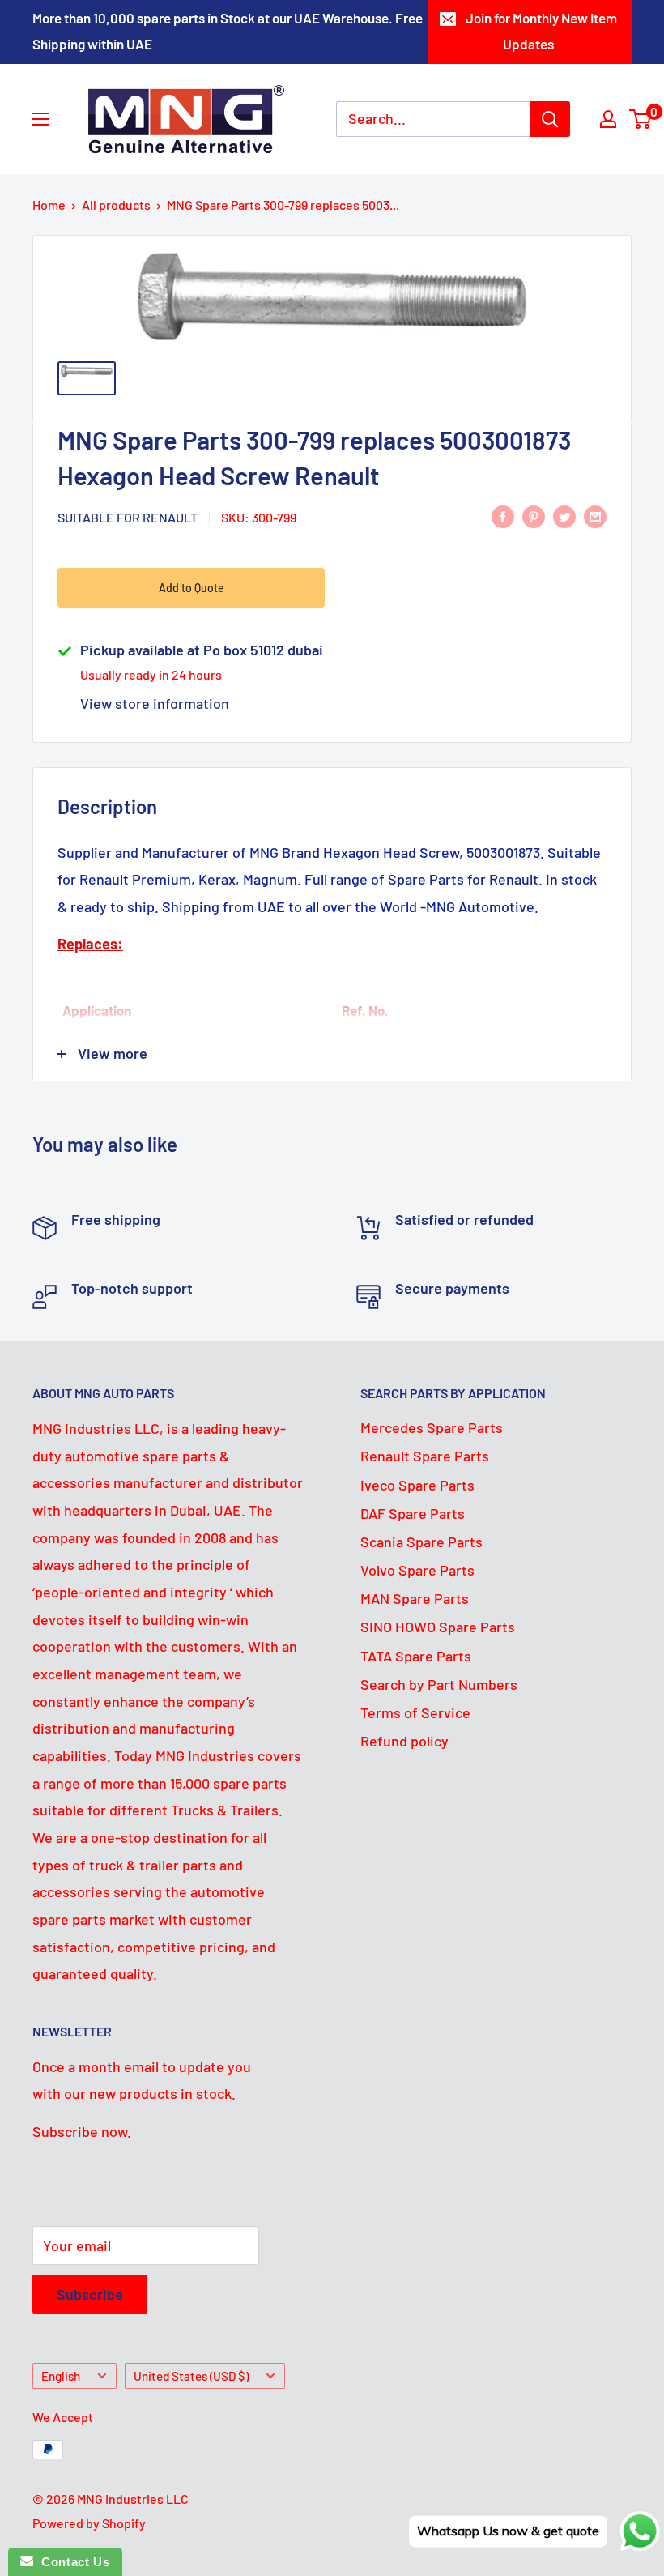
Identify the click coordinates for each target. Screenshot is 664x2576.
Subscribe (90, 2294)
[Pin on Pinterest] (534, 516)
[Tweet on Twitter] (564, 516)
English (61, 2376)
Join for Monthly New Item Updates (541, 31)
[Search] (550, 119)
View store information (155, 703)
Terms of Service (415, 1712)
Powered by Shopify (89, 2523)
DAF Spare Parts (413, 1513)
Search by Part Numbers (439, 1684)
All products (116, 205)
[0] (641, 119)
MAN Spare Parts (415, 1598)
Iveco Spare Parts (417, 1485)
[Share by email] (595, 516)
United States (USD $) (191, 2376)
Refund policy (404, 1741)
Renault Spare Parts (425, 1456)
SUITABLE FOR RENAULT (128, 517)
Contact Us (71, 2562)
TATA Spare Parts (416, 1656)
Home (49, 205)
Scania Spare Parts (421, 1542)
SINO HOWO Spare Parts (438, 1627)
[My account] (608, 119)
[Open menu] (40, 119)
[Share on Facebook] (503, 516)
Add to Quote (192, 588)
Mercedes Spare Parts (432, 1427)
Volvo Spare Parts (417, 1570)
